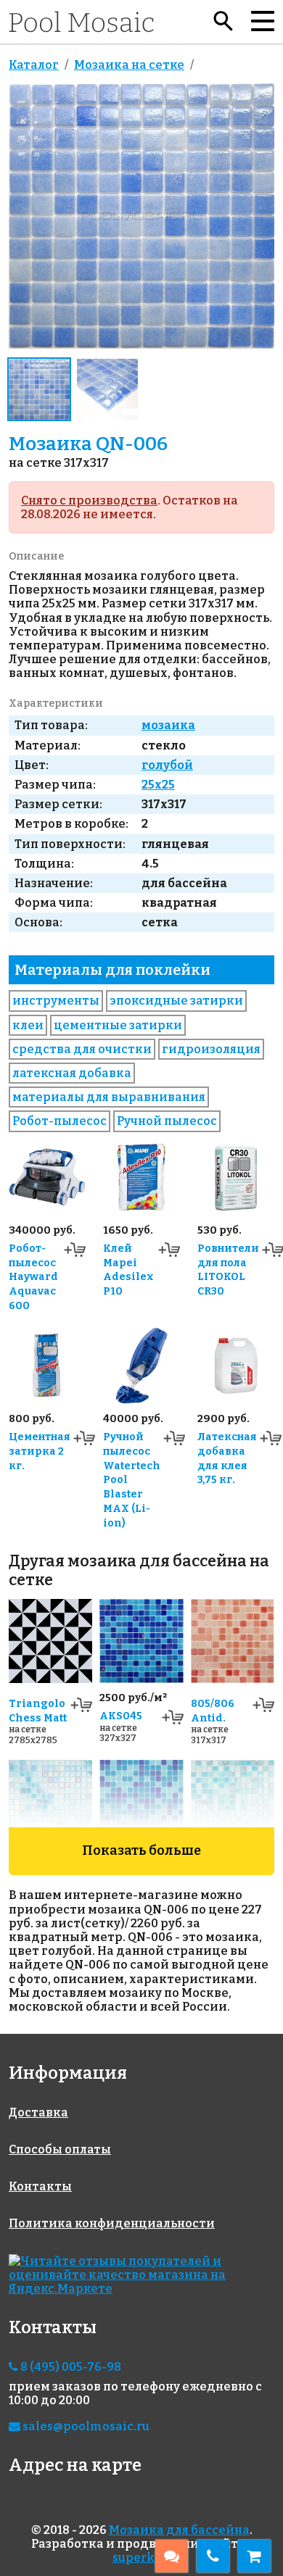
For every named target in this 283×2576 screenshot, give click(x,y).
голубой (167, 765)
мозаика (168, 725)
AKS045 (121, 1716)
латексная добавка (72, 1073)
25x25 (158, 785)
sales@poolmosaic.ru (85, 2426)
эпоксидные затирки (176, 1001)
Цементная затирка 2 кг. (40, 1451)
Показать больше (141, 1850)
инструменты (56, 1001)
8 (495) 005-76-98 (70, 2367)
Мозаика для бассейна (179, 2530)
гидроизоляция (211, 1049)
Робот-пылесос (60, 1121)
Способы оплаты (60, 2149)
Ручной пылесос (167, 1121)
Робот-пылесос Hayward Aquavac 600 (33, 1277)
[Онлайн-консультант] (172, 2556)
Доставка (38, 2112)
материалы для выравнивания (109, 1097)
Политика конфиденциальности (112, 2223)
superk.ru (141, 2558)
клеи (28, 1025)
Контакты (40, 2186)
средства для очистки (82, 1049)
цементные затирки (118, 1025)
